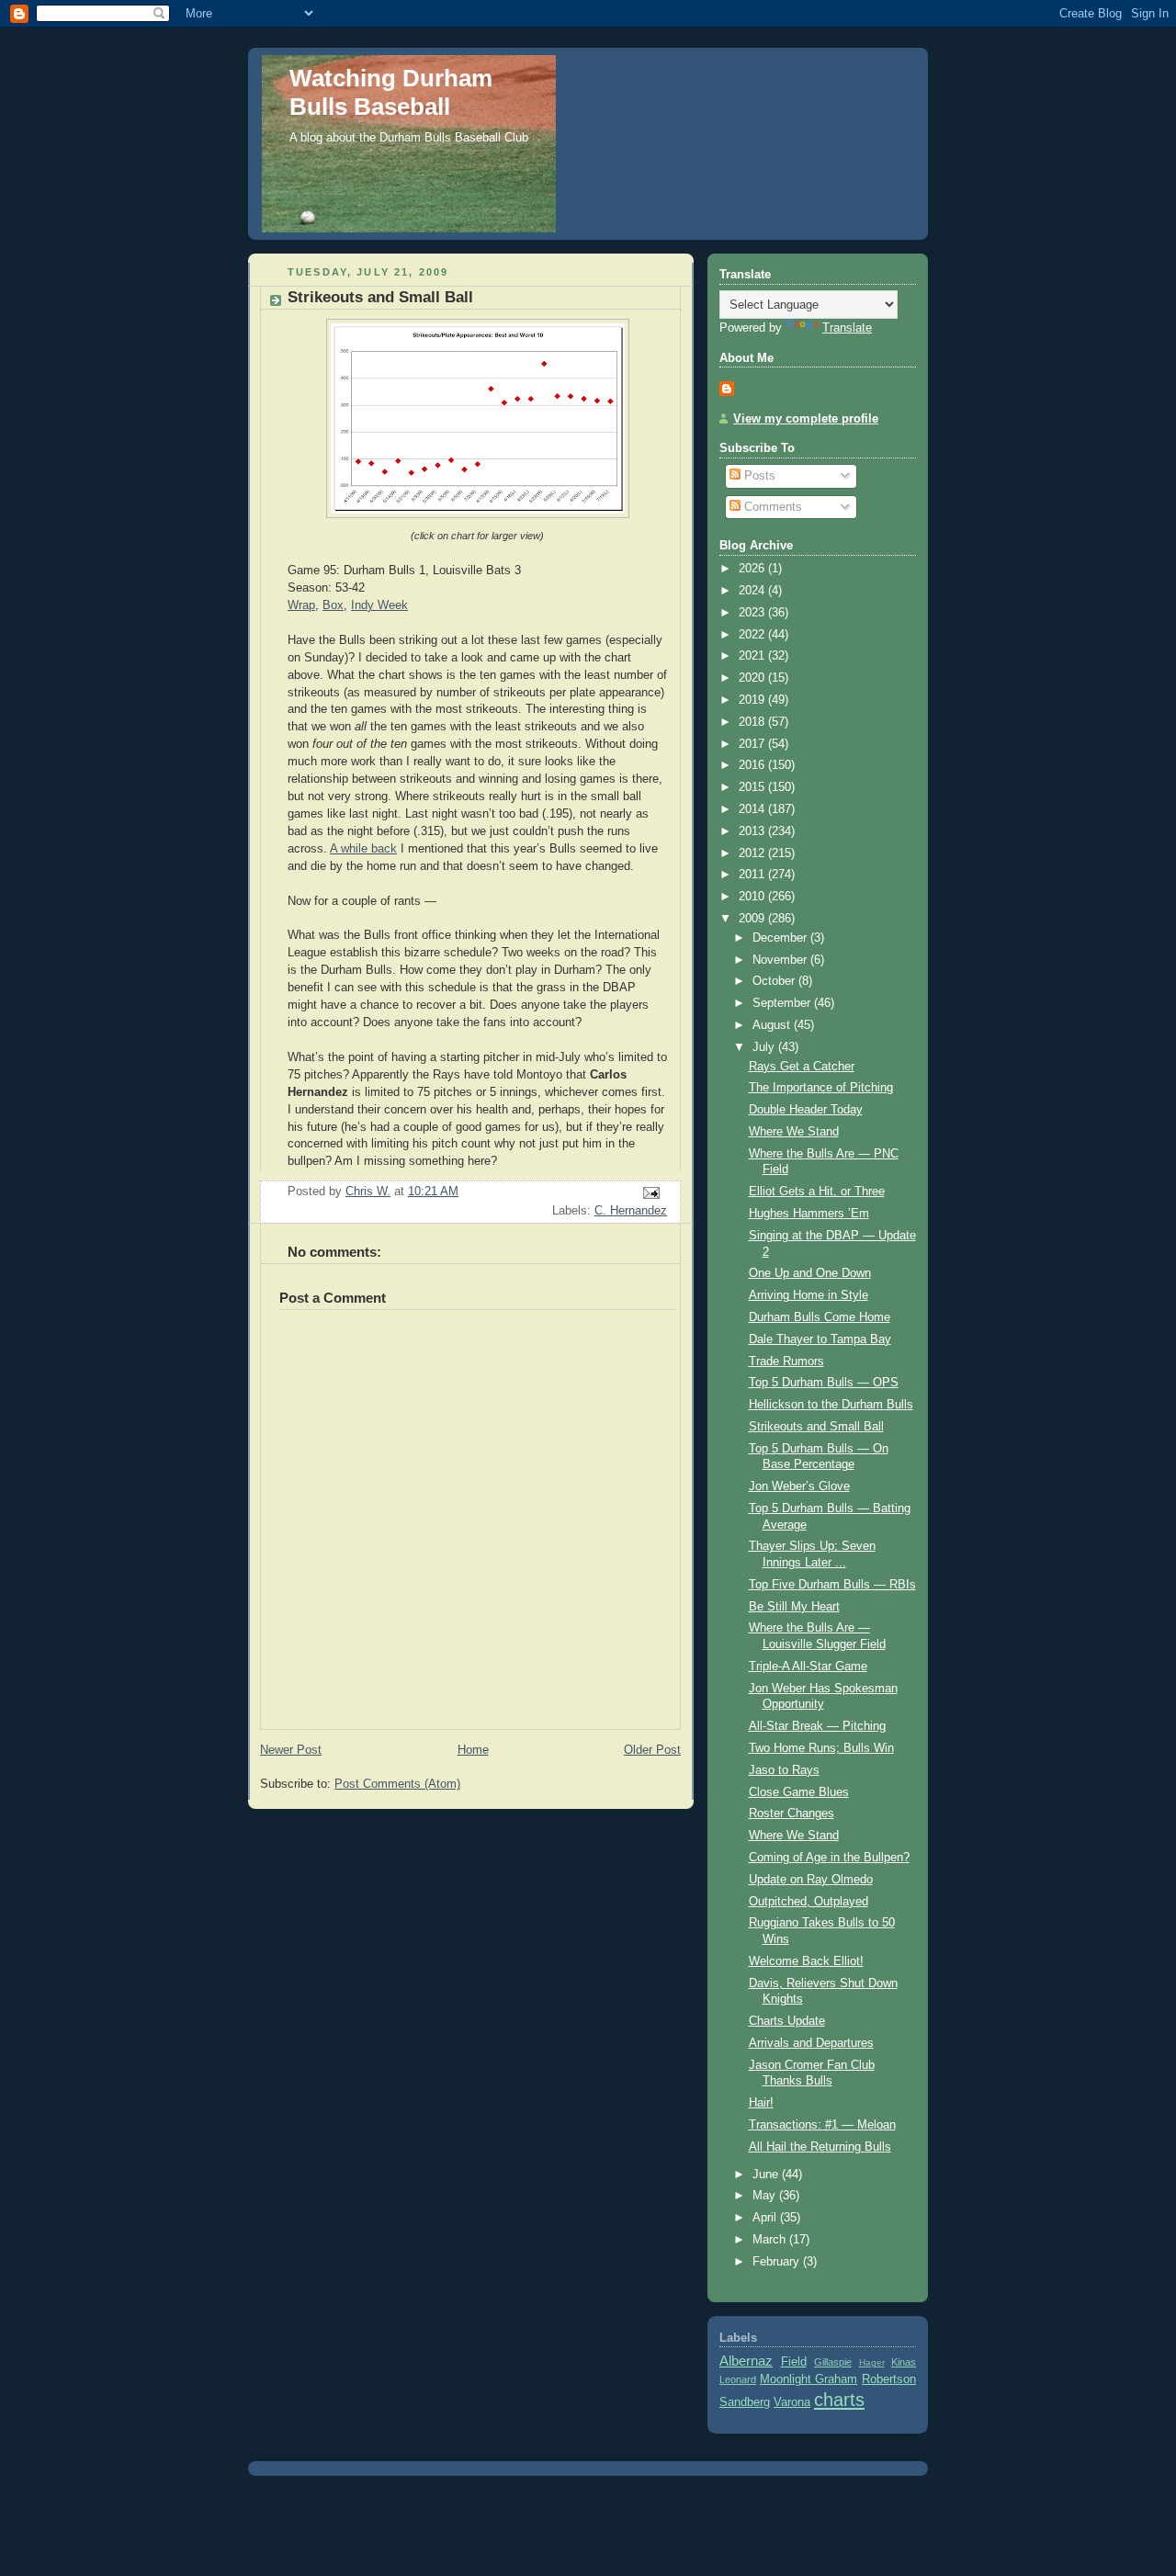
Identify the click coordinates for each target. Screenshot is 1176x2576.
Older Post (652, 1750)
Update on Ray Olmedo (811, 1880)
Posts (758, 476)
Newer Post (291, 1750)
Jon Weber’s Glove (799, 1486)
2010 (753, 897)
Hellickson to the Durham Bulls (831, 1405)
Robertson (889, 2379)
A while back (363, 849)
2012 (753, 853)
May (766, 2196)
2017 (753, 744)
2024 (753, 591)
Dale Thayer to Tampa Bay (820, 1339)
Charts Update (787, 2021)
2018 (753, 722)
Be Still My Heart (794, 1607)
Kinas (904, 2362)
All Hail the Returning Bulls (820, 2147)
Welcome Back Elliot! (806, 1961)
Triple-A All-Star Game (808, 1666)
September (783, 1003)
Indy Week (379, 605)
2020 (753, 678)
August (773, 1025)
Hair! (761, 2103)
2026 (753, 569)
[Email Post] (650, 1192)
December (781, 938)
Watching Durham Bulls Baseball (391, 92)
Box (333, 605)
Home (473, 1750)
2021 (753, 656)
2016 (753, 765)
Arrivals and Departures (811, 2043)
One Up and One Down (810, 1273)
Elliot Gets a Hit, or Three (817, 1192)
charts (839, 2400)
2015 (753, 787)
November (781, 960)
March (771, 2240)
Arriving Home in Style (808, 1295)
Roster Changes (792, 1813)
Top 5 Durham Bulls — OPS (824, 1383)
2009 (753, 919)
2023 (753, 613)
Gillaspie (833, 2362)
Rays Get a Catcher (802, 1067)
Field (794, 2362)
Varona (792, 2402)
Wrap (301, 605)
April (766, 2218)
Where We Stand (794, 1132)
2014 (753, 809)
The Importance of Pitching (821, 1088)
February (778, 2262)
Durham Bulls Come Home (820, 1317)
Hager (872, 2362)
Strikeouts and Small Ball (816, 1427)
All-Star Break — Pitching (817, 1726)
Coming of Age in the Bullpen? (829, 1858)
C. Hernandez (631, 1211)
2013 (753, 831)
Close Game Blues (799, 1792)
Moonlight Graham (809, 2379)
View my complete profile (806, 419)
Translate (847, 328)
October (775, 981)
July (765, 1047)
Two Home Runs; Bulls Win (821, 1748)
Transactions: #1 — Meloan (822, 2125)
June (767, 2175)
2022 (753, 635)
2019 (753, 700)
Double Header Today (806, 1110)
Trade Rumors (786, 1361)
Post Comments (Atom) (397, 1784)
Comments (771, 507)
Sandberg (745, 2402)
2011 (753, 875)
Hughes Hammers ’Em (809, 1214)
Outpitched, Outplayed (808, 1902)
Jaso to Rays (784, 1770)
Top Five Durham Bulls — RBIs (832, 1585)
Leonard (738, 2379)
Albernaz (746, 2361)
